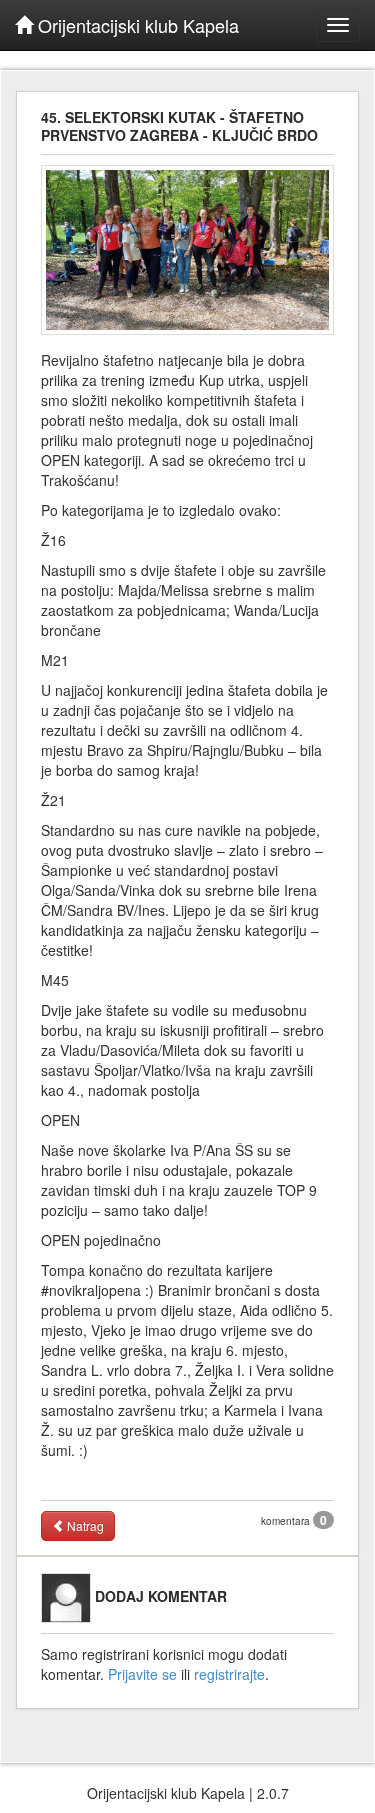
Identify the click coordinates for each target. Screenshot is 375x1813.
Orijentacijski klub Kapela (136, 25)
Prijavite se (142, 1674)
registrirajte (229, 1674)
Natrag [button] (84, 1525)
